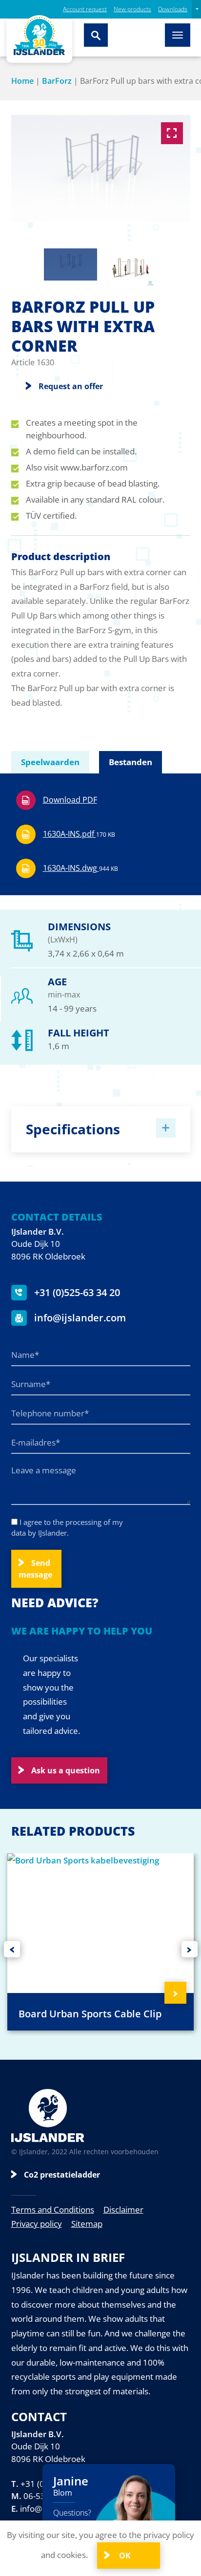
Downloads (173, 9)
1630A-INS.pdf (79, 834)
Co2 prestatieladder (62, 2175)
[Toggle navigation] (178, 35)
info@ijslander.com (79, 1318)
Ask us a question (66, 1770)
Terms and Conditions (53, 2209)
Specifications (73, 1129)
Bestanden (131, 762)
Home (22, 81)
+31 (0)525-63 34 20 (76, 1292)
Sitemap (87, 2224)
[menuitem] (196, 9)
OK (124, 2556)
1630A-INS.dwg (80, 868)
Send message (35, 1569)
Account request (85, 9)
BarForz (57, 81)
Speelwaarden (50, 762)
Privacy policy (37, 2224)
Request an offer (71, 386)
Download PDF (70, 800)
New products (132, 9)
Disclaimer (123, 2209)
